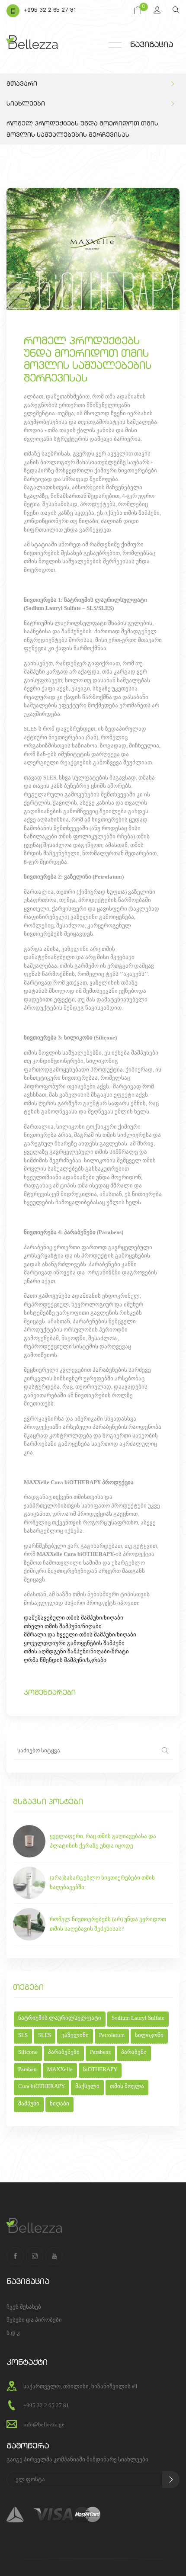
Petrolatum (112, 2035)
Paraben (27, 2069)
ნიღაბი (59, 2103)
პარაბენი (134, 2052)
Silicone (28, 2052)
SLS (23, 2035)
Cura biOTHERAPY (42, 2086)
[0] (138, 11)
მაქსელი (87, 2086)
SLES (45, 2035)
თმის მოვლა (127, 2086)
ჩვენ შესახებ (24, 2307)
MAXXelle (60, 2069)
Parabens (100, 2052)
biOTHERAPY (100, 2069)
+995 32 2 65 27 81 (50, 11)
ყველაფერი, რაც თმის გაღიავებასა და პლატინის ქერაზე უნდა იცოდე (103, 1841)
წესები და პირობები (34, 2320)
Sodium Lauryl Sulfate (138, 2018)
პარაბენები (64, 2052)
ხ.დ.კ (13, 2333)
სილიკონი (149, 2035)
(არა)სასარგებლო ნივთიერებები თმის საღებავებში (102, 1882)
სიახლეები (26, 104)
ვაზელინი (75, 2035)
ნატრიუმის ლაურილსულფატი (60, 2018)
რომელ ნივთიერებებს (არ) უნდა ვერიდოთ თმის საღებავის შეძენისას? (108, 1924)
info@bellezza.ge (44, 2424)
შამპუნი (29, 2103)
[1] (171, 2480)
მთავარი (22, 84)
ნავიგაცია (152, 45)
